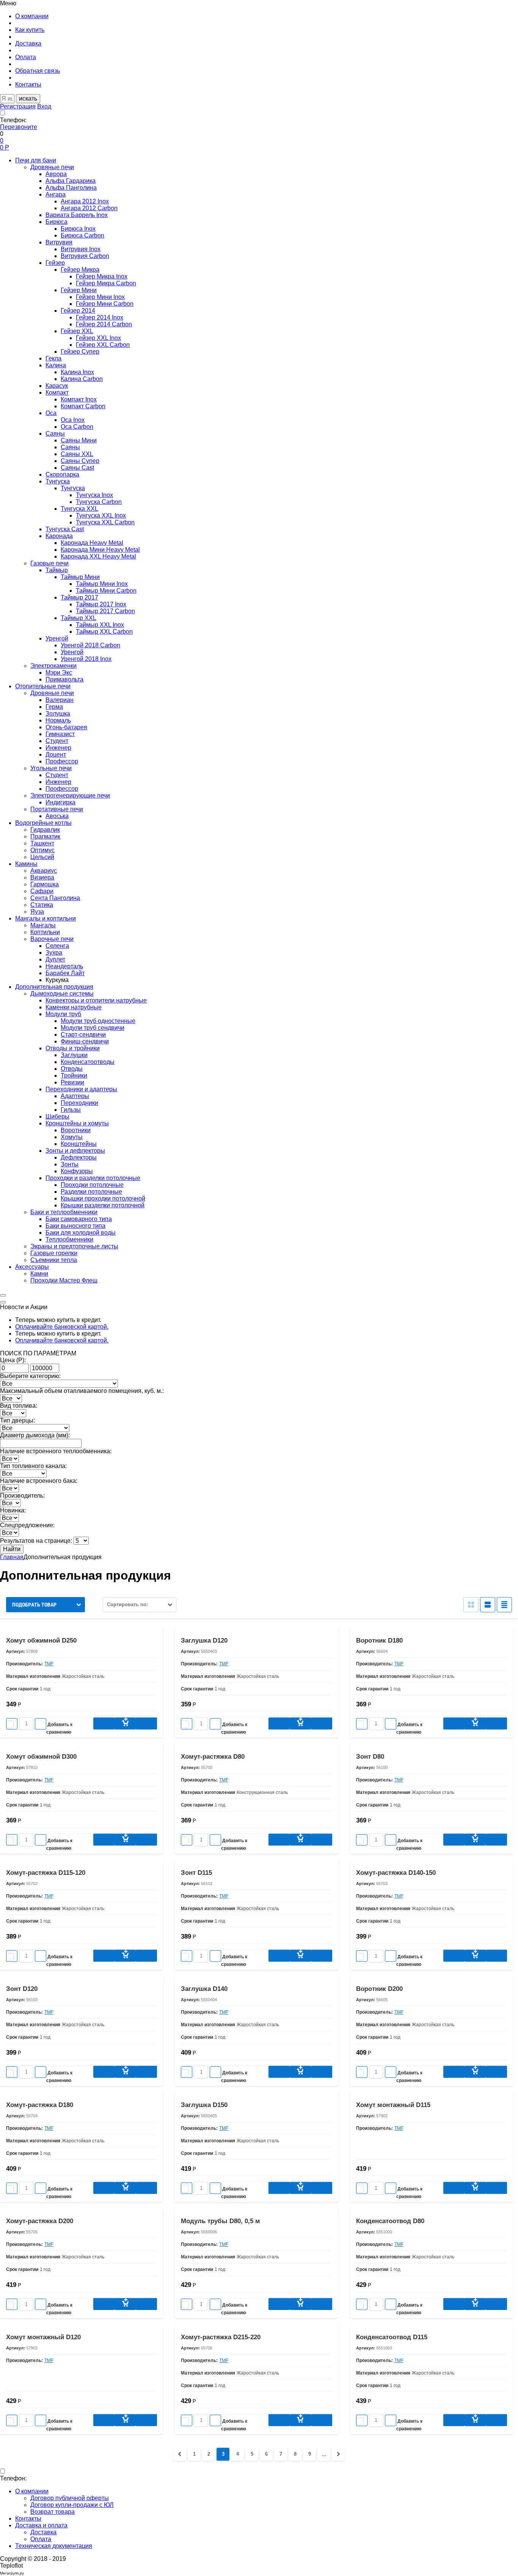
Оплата (41, 2539)
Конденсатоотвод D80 (390, 2221)
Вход (44, 106)
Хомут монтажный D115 (393, 2105)
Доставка (43, 2532)
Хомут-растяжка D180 (40, 2105)
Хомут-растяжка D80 (213, 1757)
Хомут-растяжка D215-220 (221, 2337)
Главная (12, 1557)
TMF (49, 1664)
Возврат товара (53, 2512)
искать (28, 98)
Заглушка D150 (204, 2105)
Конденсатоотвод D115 (392, 2337)
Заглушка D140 (204, 1989)
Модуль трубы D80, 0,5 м (221, 2221)
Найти (12, 1549)
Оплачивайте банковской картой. (62, 1327)
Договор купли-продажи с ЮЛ (72, 2505)
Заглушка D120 (204, 1640)
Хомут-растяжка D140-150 (396, 1873)
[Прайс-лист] (504, 1605)
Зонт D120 (22, 1989)
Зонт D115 (196, 1873)
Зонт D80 (370, 1757)
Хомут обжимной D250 (41, 1640)
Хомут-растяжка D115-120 (46, 1873)
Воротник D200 (379, 1989)
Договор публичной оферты (70, 2498)
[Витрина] (471, 1605)
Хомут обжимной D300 (41, 1757)
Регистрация (18, 106)
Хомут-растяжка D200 (40, 2221)
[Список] (488, 1605)
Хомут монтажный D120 (43, 2337)
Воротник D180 (379, 1640)
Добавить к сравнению (59, 1725)
